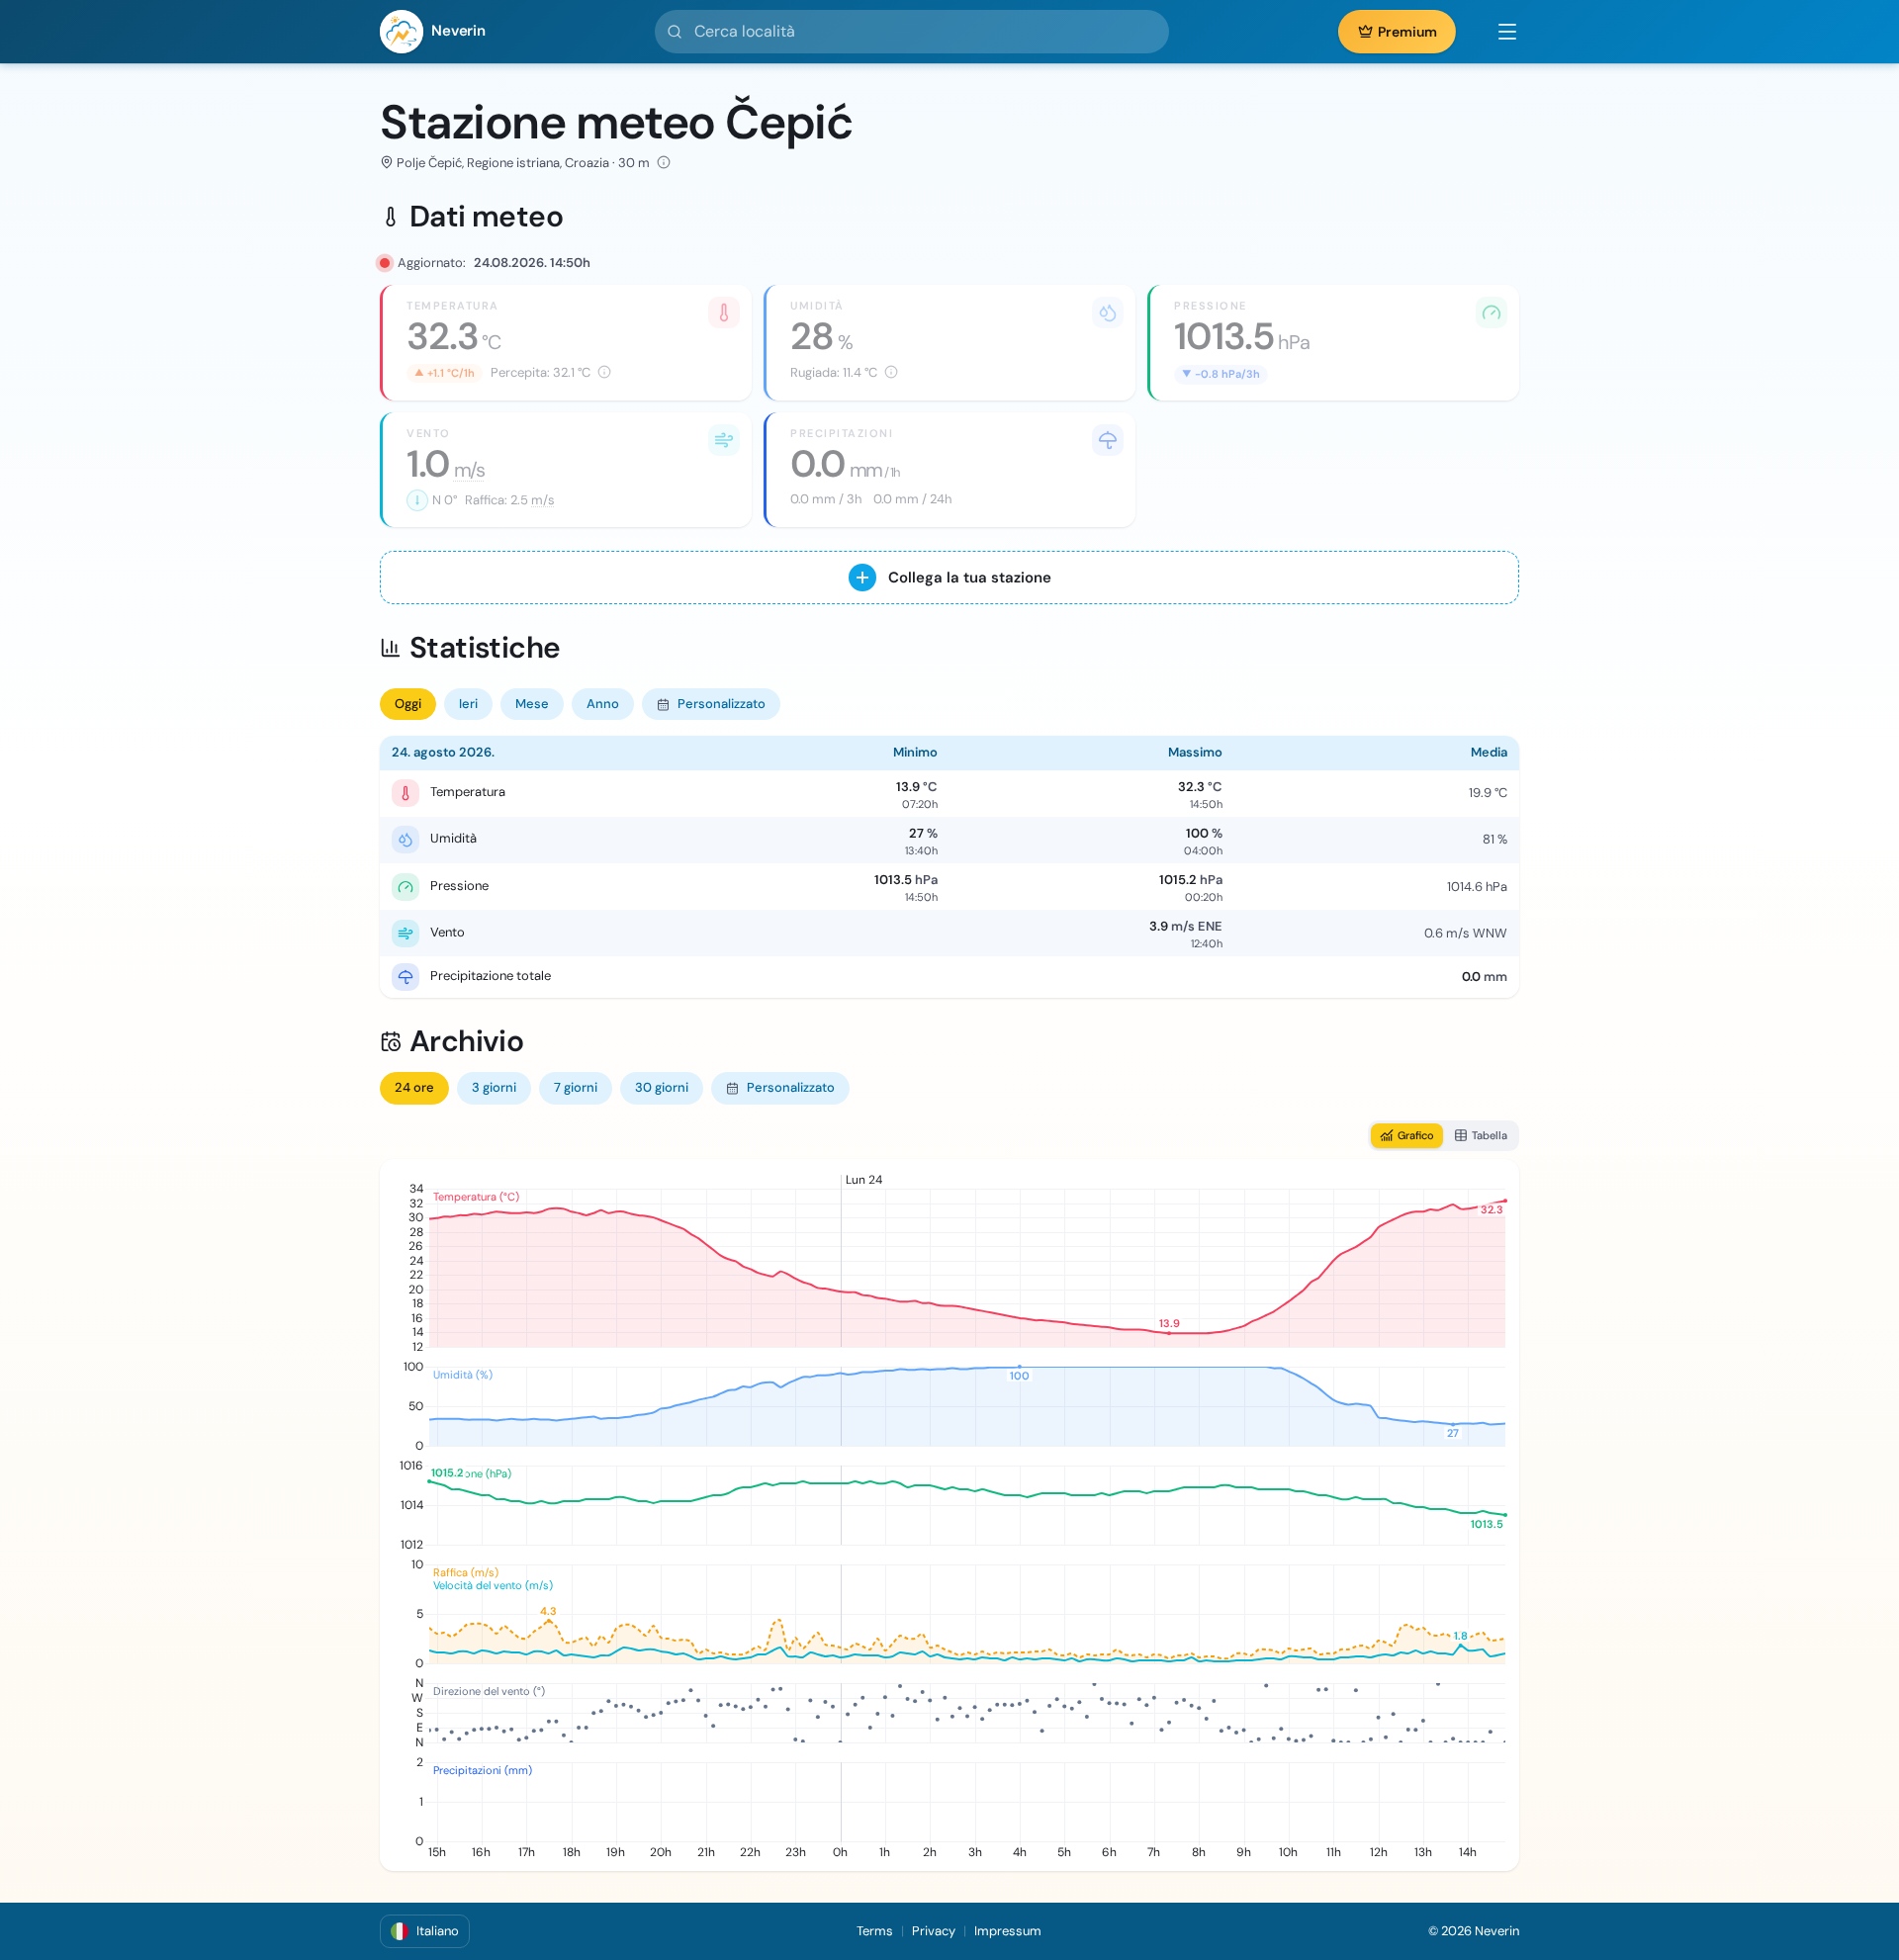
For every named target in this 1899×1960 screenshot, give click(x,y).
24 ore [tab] (414, 1087)
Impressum (1008, 1931)
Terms (875, 1931)
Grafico (1416, 1135)
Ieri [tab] (468, 704)
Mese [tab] (532, 704)
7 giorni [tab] (576, 1087)
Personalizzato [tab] (722, 704)
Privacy (934, 1931)
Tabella (1490, 1135)
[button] (1497, 32)
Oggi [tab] (408, 704)
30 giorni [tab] (662, 1087)
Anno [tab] (603, 704)
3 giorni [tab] (494, 1087)
